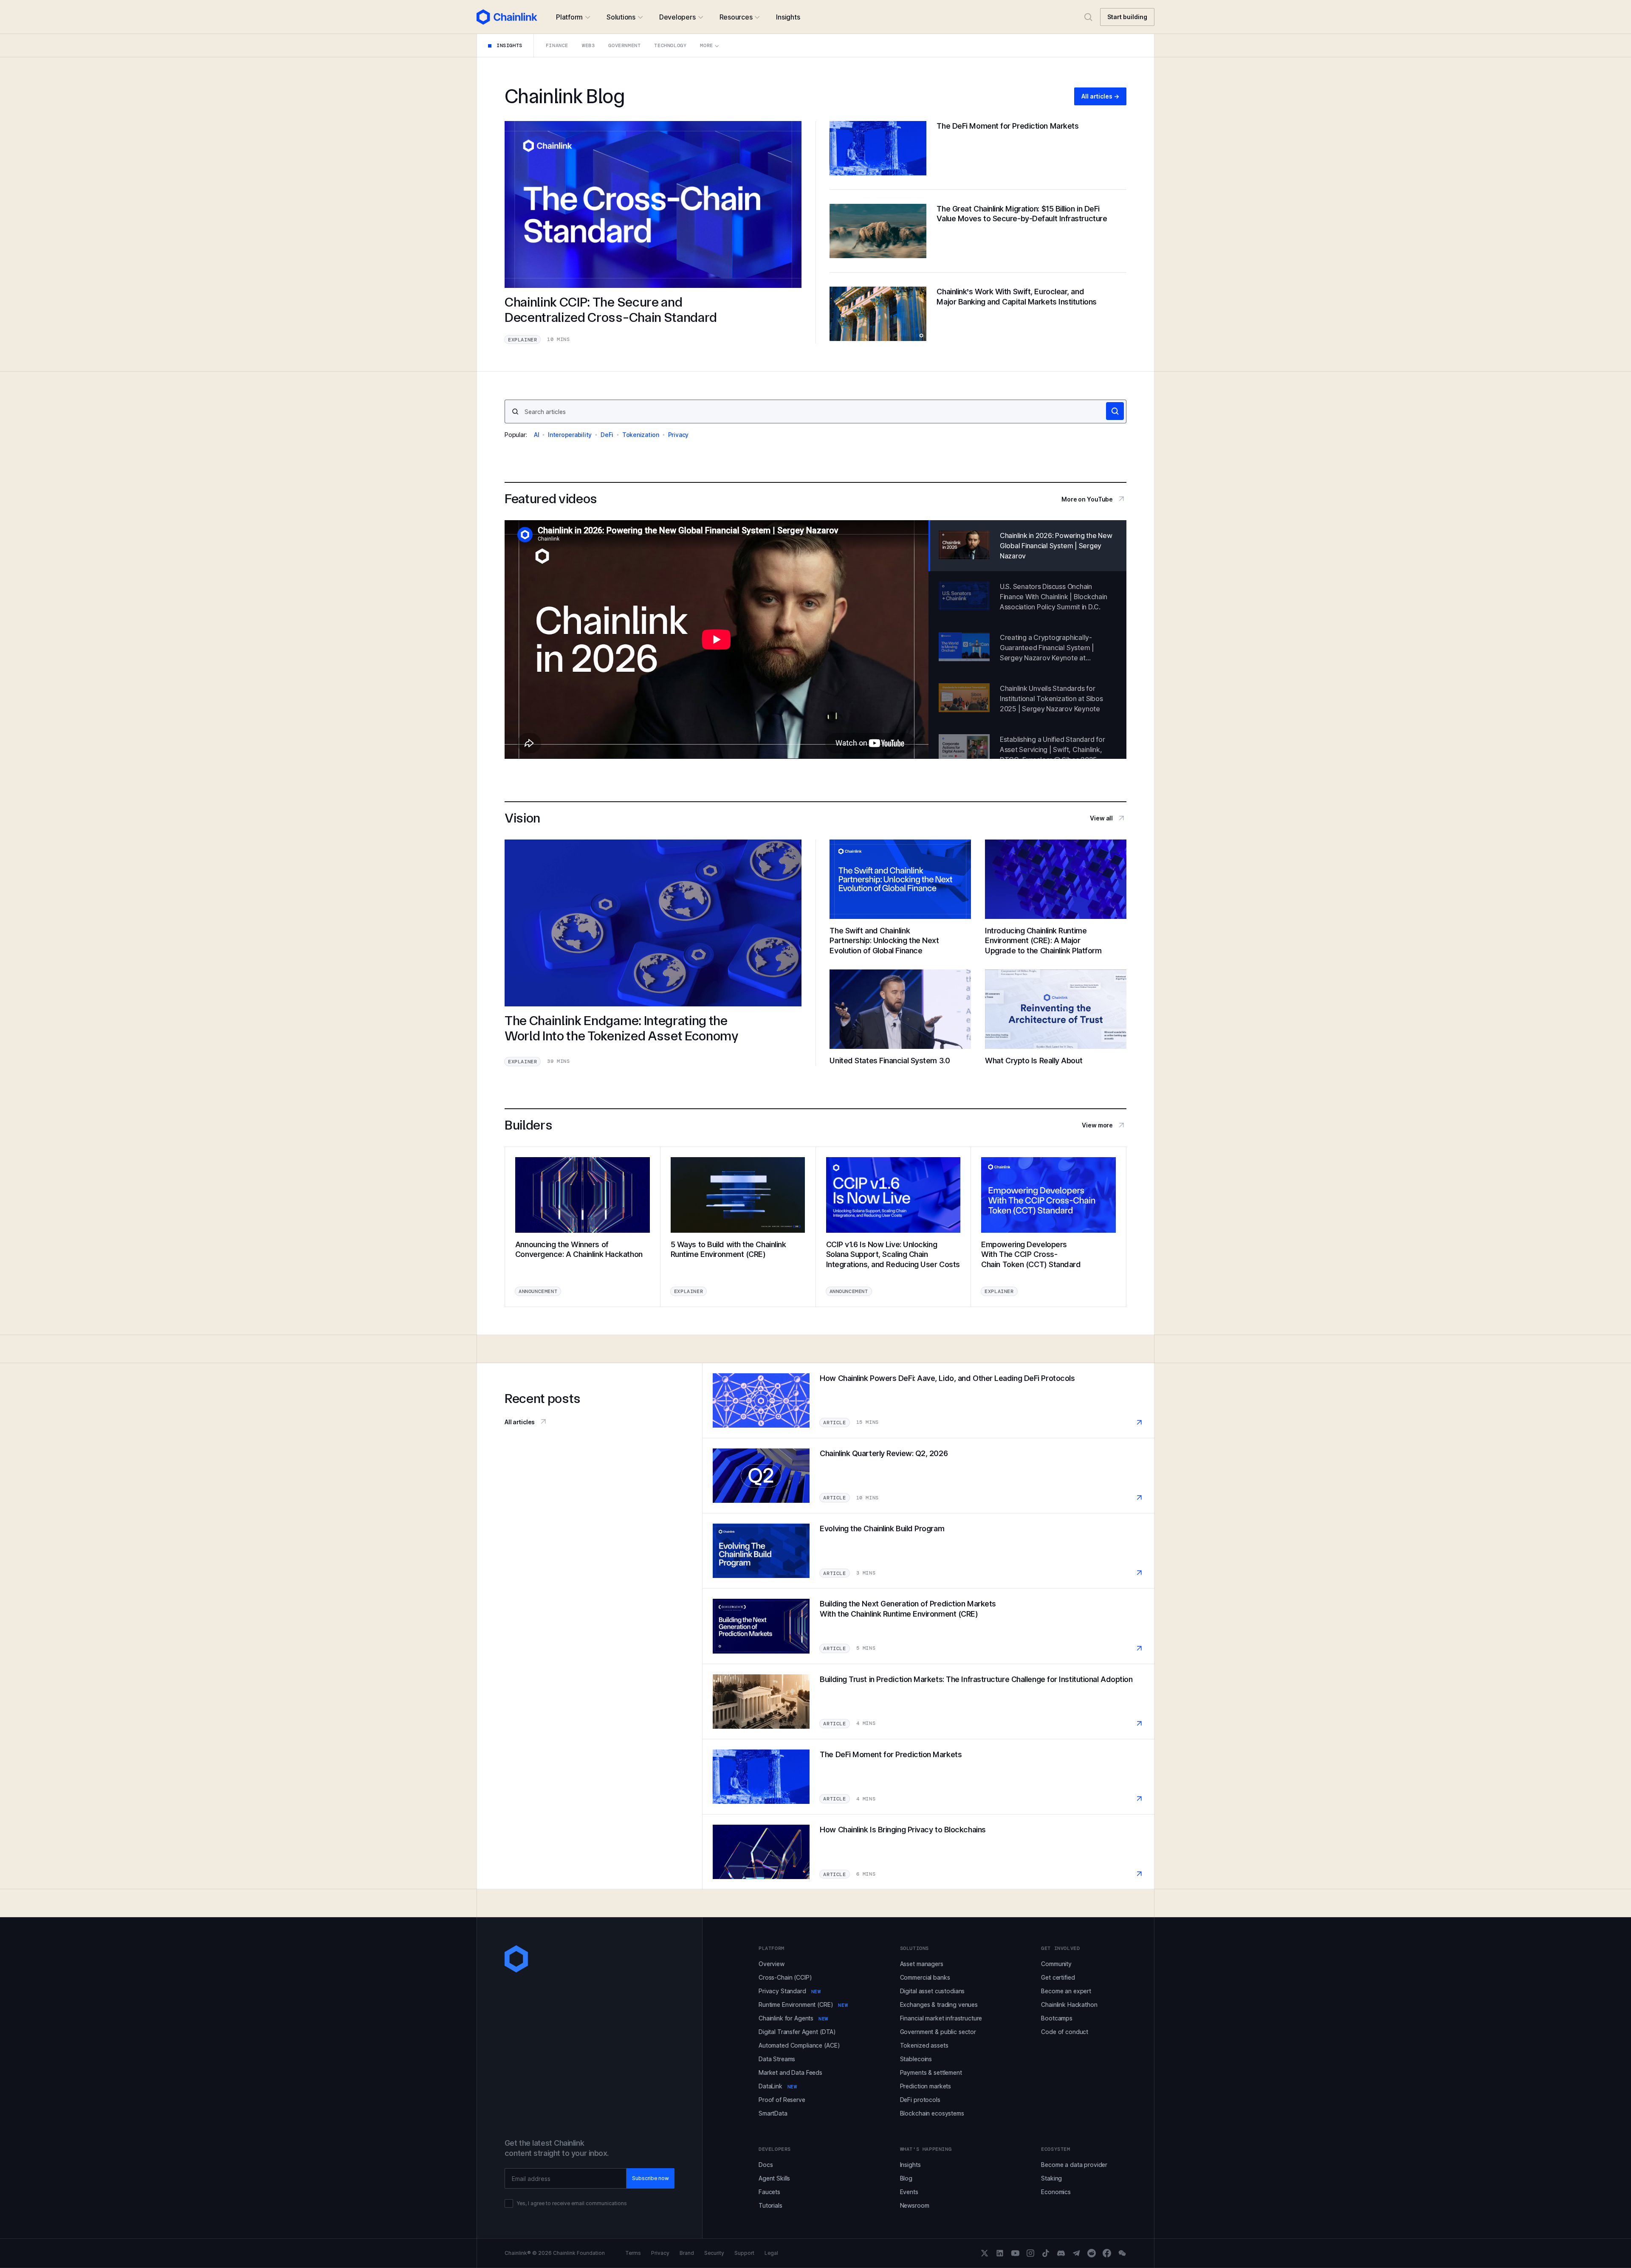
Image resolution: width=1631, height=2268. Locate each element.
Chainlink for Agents (793, 2018)
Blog (906, 2178)
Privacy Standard (790, 1991)
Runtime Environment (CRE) (803, 2005)
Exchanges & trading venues (939, 2005)
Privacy (678, 435)
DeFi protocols (920, 2100)
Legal (771, 2253)
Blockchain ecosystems (932, 2113)
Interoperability (570, 435)
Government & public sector (938, 2032)
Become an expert (1066, 1991)
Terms (633, 2253)
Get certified (1058, 1977)
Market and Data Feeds (790, 2072)
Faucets (769, 2192)
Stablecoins (916, 2059)
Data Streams (777, 2059)
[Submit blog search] (1115, 411)
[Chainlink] (507, 17)
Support (744, 2253)
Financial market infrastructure (941, 2018)
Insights (910, 2165)
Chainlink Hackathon (1069, 2005)
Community (1056, 1964)
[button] (573, 17)
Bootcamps (1057, 2018)
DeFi (607, 435)
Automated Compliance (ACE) (799, 2045)
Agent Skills (774, 2178)
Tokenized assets (924, 2045)
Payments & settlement (931, 2072)
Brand (687, 2253)
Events (909, 2192)
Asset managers (922, 1964)
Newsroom (915, 2205)
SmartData (773, 2113)
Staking (1051, 2178)
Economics (1056, 2192)
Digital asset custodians (933, 1991)
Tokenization (641, 435)
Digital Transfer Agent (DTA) (797, 2032)
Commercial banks (925, 1977)
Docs (766, 2165)
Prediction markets (926, 2086)
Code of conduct (1065, 2032)
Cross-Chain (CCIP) (785, 1977)
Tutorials (770, 2205)
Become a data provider (1074, 2165)
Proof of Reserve (782, 2100)
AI (537, 435)
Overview (772, 1964)
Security (714, 2253)
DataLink (778, 2086)
